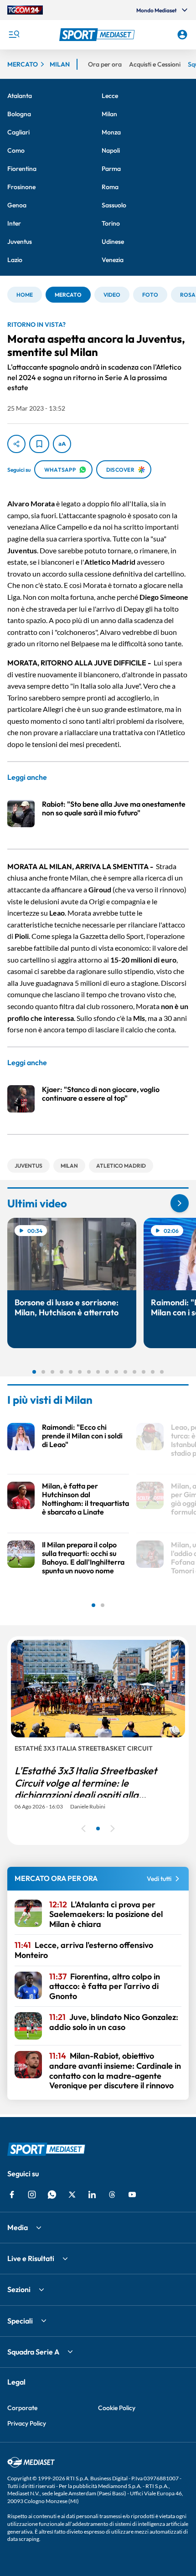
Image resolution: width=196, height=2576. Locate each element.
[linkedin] (92, 2195)
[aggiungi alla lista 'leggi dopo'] (39, 444)
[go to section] (180, 1203)
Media (18, 2227)
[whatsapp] (52, 2195)
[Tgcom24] (25, 10)
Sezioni (19, 2289)
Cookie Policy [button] (117, 2408)
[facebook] (12, 2195)
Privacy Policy (27, 2423)
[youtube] (132, 2195)
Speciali (20, 2321)
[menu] (14, 35)
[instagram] (32, 2195)
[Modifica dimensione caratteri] (62, 444)
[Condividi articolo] (16, 444)
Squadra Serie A (33, 2352)
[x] (72, 2195)
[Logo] (98, 35)
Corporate (22, 2408)
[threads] (112, 2195)
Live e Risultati (31, 2258)
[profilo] (182, 35)
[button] (98, 35)
